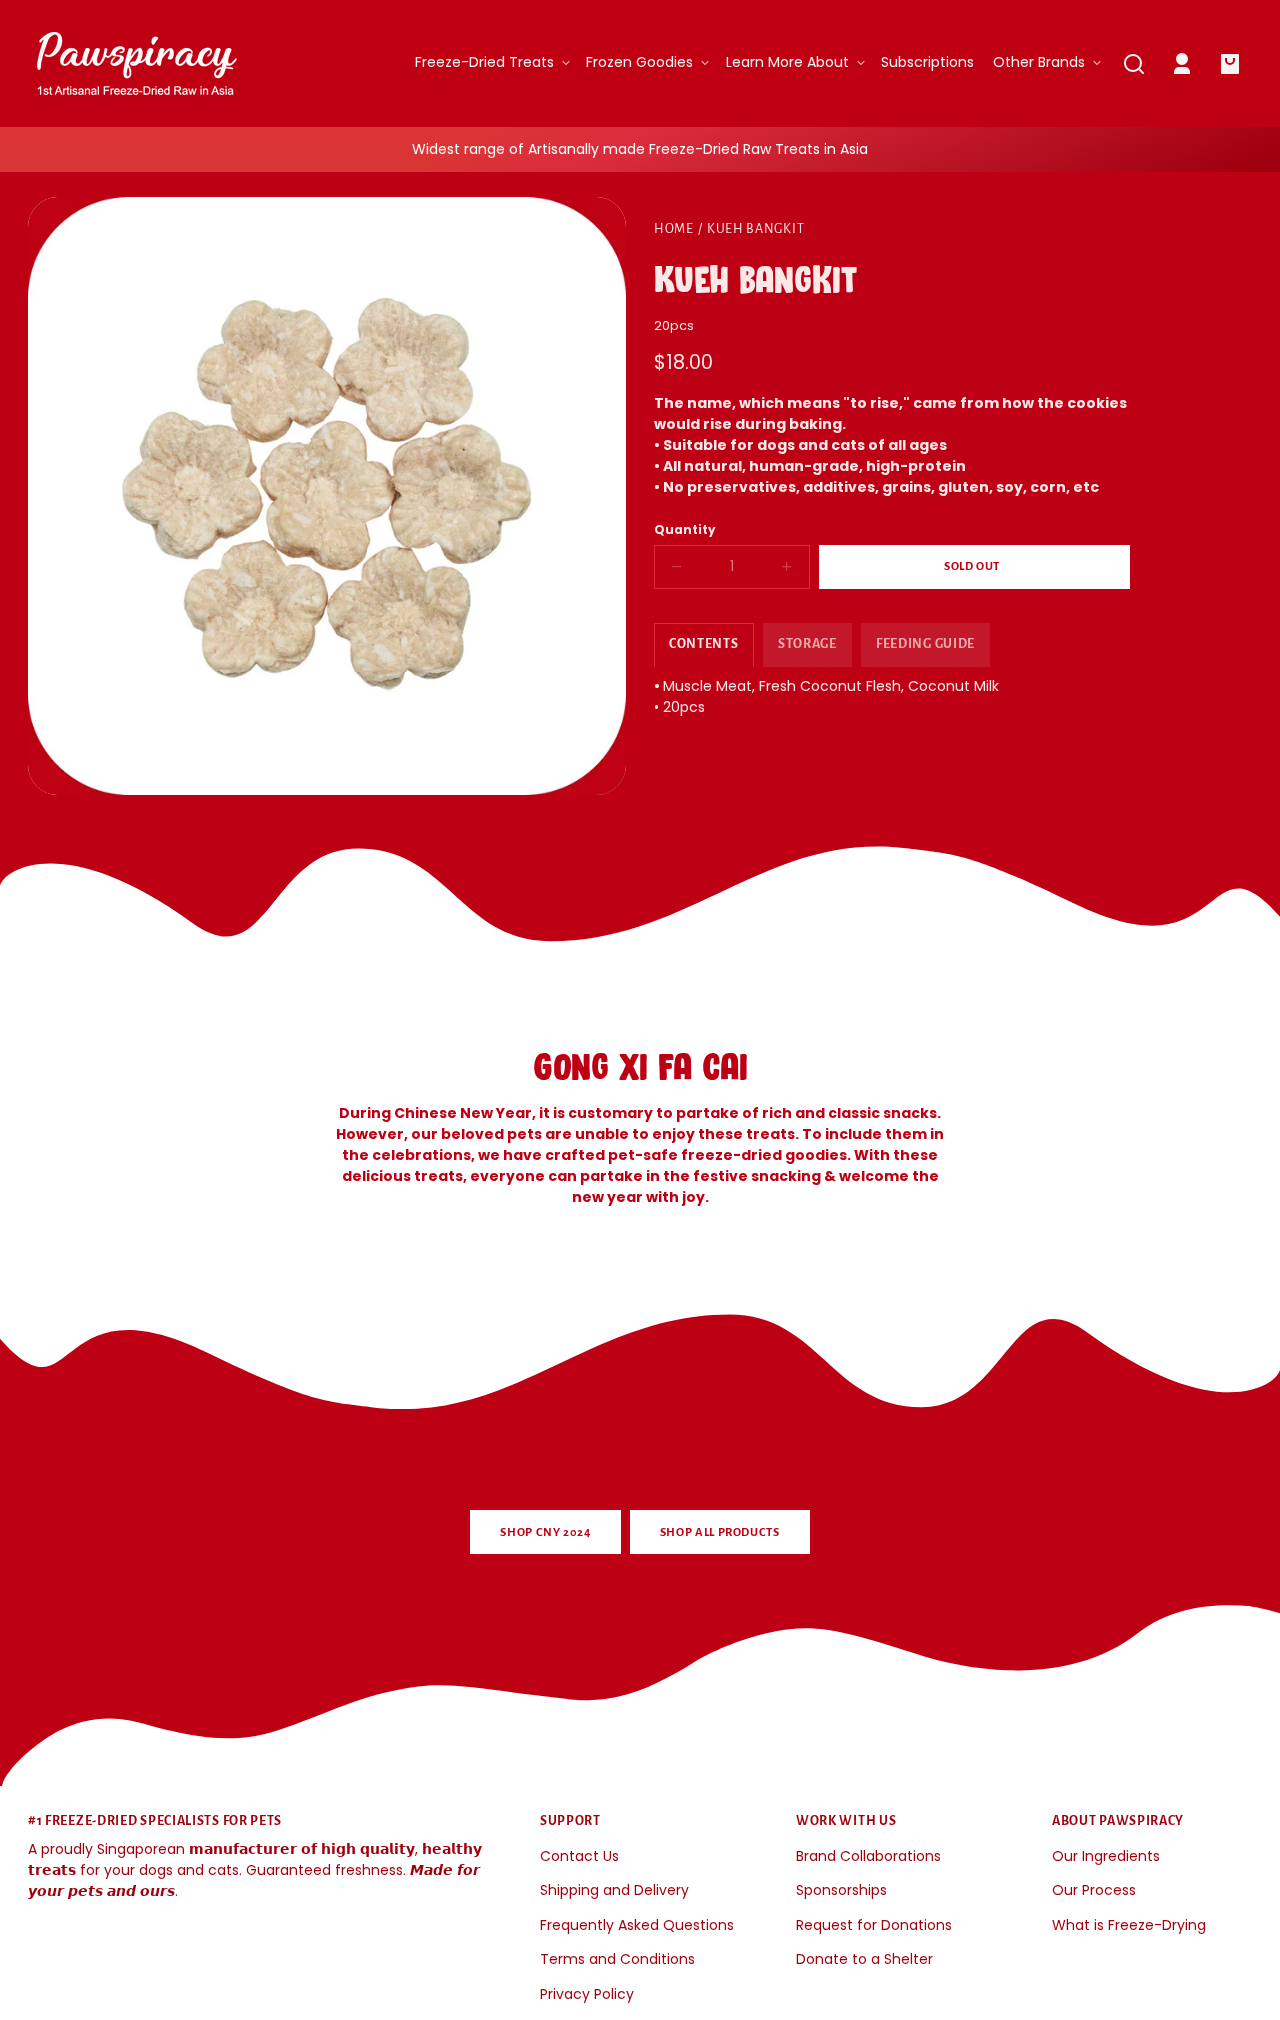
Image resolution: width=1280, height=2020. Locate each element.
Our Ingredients (1106, 1856)
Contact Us (579, 1856)
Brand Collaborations (868, 1856)
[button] (1134, 64)
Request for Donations (874, 1925)
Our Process (1094, 1890)
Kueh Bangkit (755, 229)
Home (674, 229)
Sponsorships (841, 1890)
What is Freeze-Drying (1129, 1925)
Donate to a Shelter (864, 1959)
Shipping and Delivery (614, 1890)
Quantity (685, 530)
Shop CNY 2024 (545, 1532)
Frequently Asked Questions (637, 1925)
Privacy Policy (587, 1994)
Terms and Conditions (617, 1959)
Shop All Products (720, 1532)
